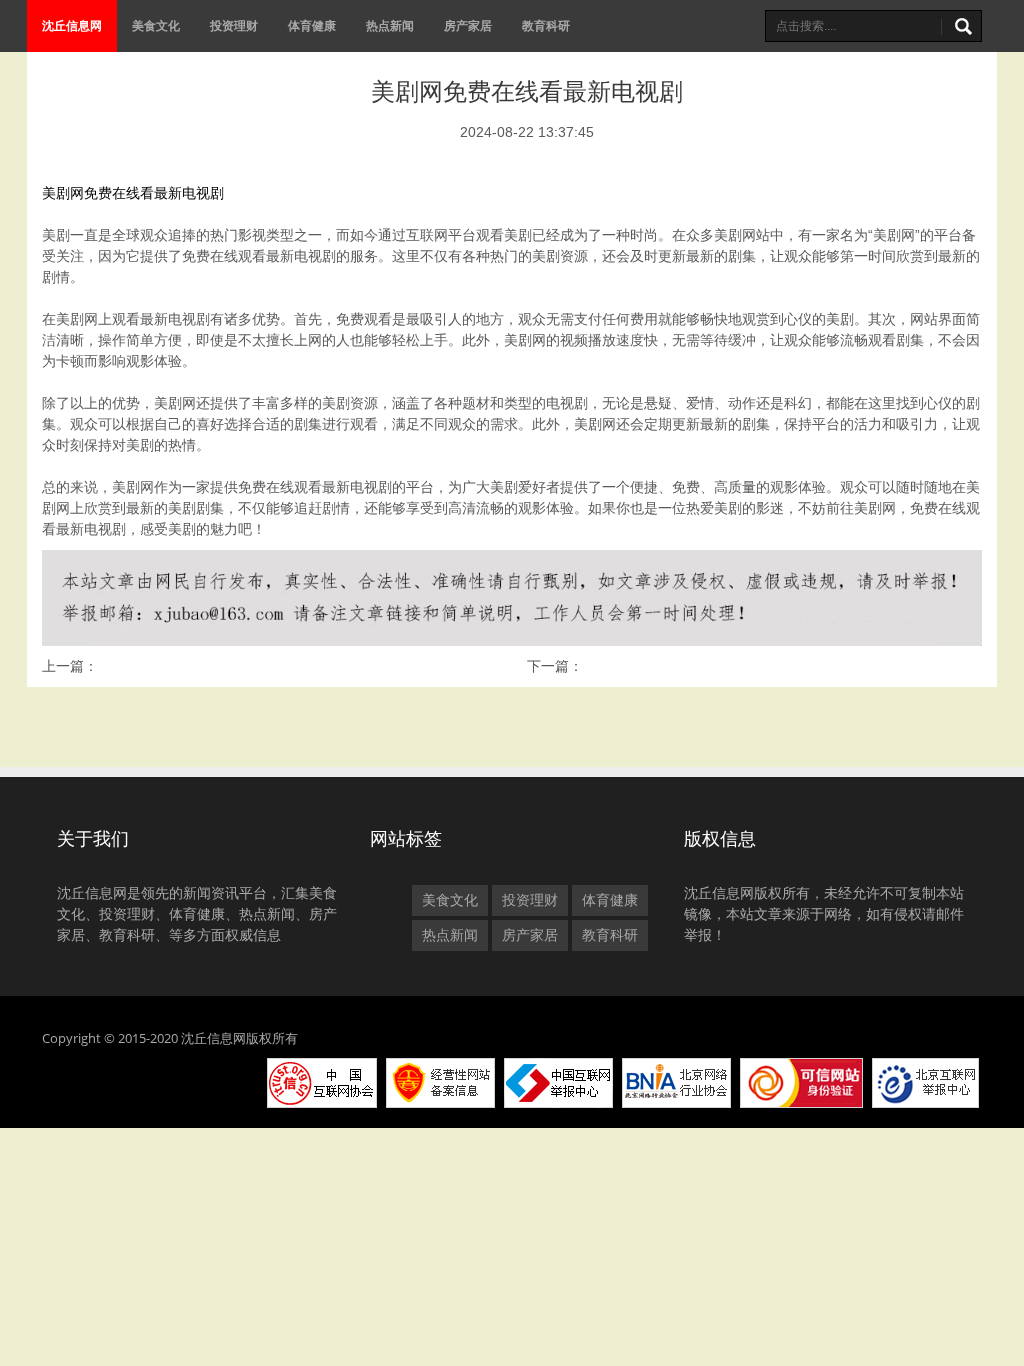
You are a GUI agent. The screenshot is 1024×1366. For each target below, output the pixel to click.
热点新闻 (390, 25)
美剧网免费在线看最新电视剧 (133, 193)
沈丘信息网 (72, 25)
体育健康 (312, 25)
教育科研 (546, 25)
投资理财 (234, 25)
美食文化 (156, 25)
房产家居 (468, 25)
